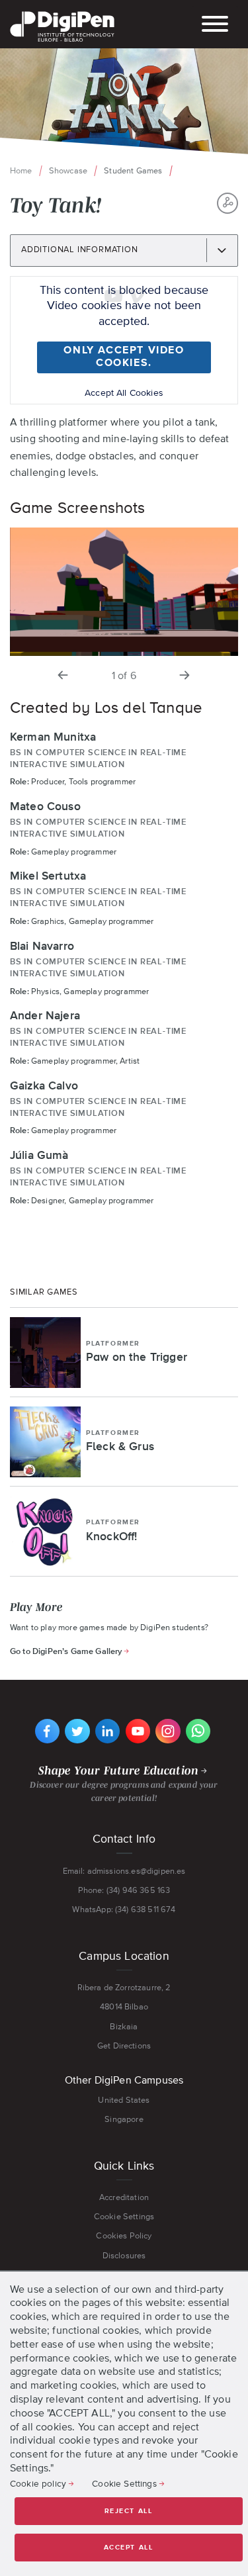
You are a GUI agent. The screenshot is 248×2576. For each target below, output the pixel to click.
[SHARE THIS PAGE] (227, 203)
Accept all (129, 2548)
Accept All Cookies (124, 392)
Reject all (129, 2511)
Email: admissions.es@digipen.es (124, 1871)
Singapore (124, 2119)
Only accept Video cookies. (124, 357)
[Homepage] (62, 13)
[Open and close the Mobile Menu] (215, 25)
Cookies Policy (124, 2235)
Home (21, 170)
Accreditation (124, 2197)
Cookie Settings (124, 2216)
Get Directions (124, 2046)
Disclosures (124, 2255)
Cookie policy (38, 2483)
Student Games (133, 170)
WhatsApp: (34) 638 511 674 (124, 1909)
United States (124, 2100)
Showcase (68, 170)
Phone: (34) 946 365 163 (124, 1890)
